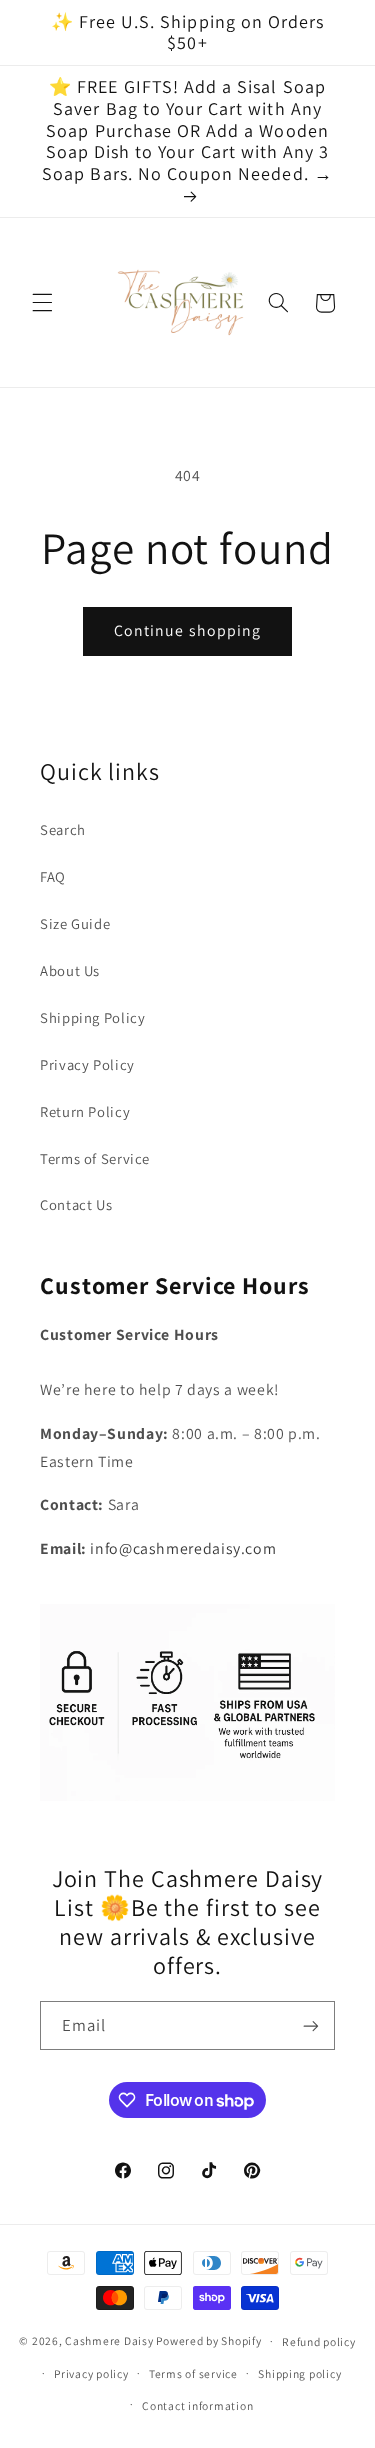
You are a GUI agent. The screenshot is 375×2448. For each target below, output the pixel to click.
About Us (70, 970)
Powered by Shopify (208, 2340)
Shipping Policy (92, 1017)
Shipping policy (299, 2373)
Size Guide (75, 923)
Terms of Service (95, 1158)
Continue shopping (187, 630)
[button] (42, 303)
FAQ (53, 876)
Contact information (197, 2405)
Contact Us (76, 1204)
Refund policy (319, 2341)
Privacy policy (91, 2373)
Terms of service (193, 2373)
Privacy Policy (87, 1064)
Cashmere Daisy (109, 2340)
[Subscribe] (311, 2025)
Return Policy (85, 1111)
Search (63, 829)
